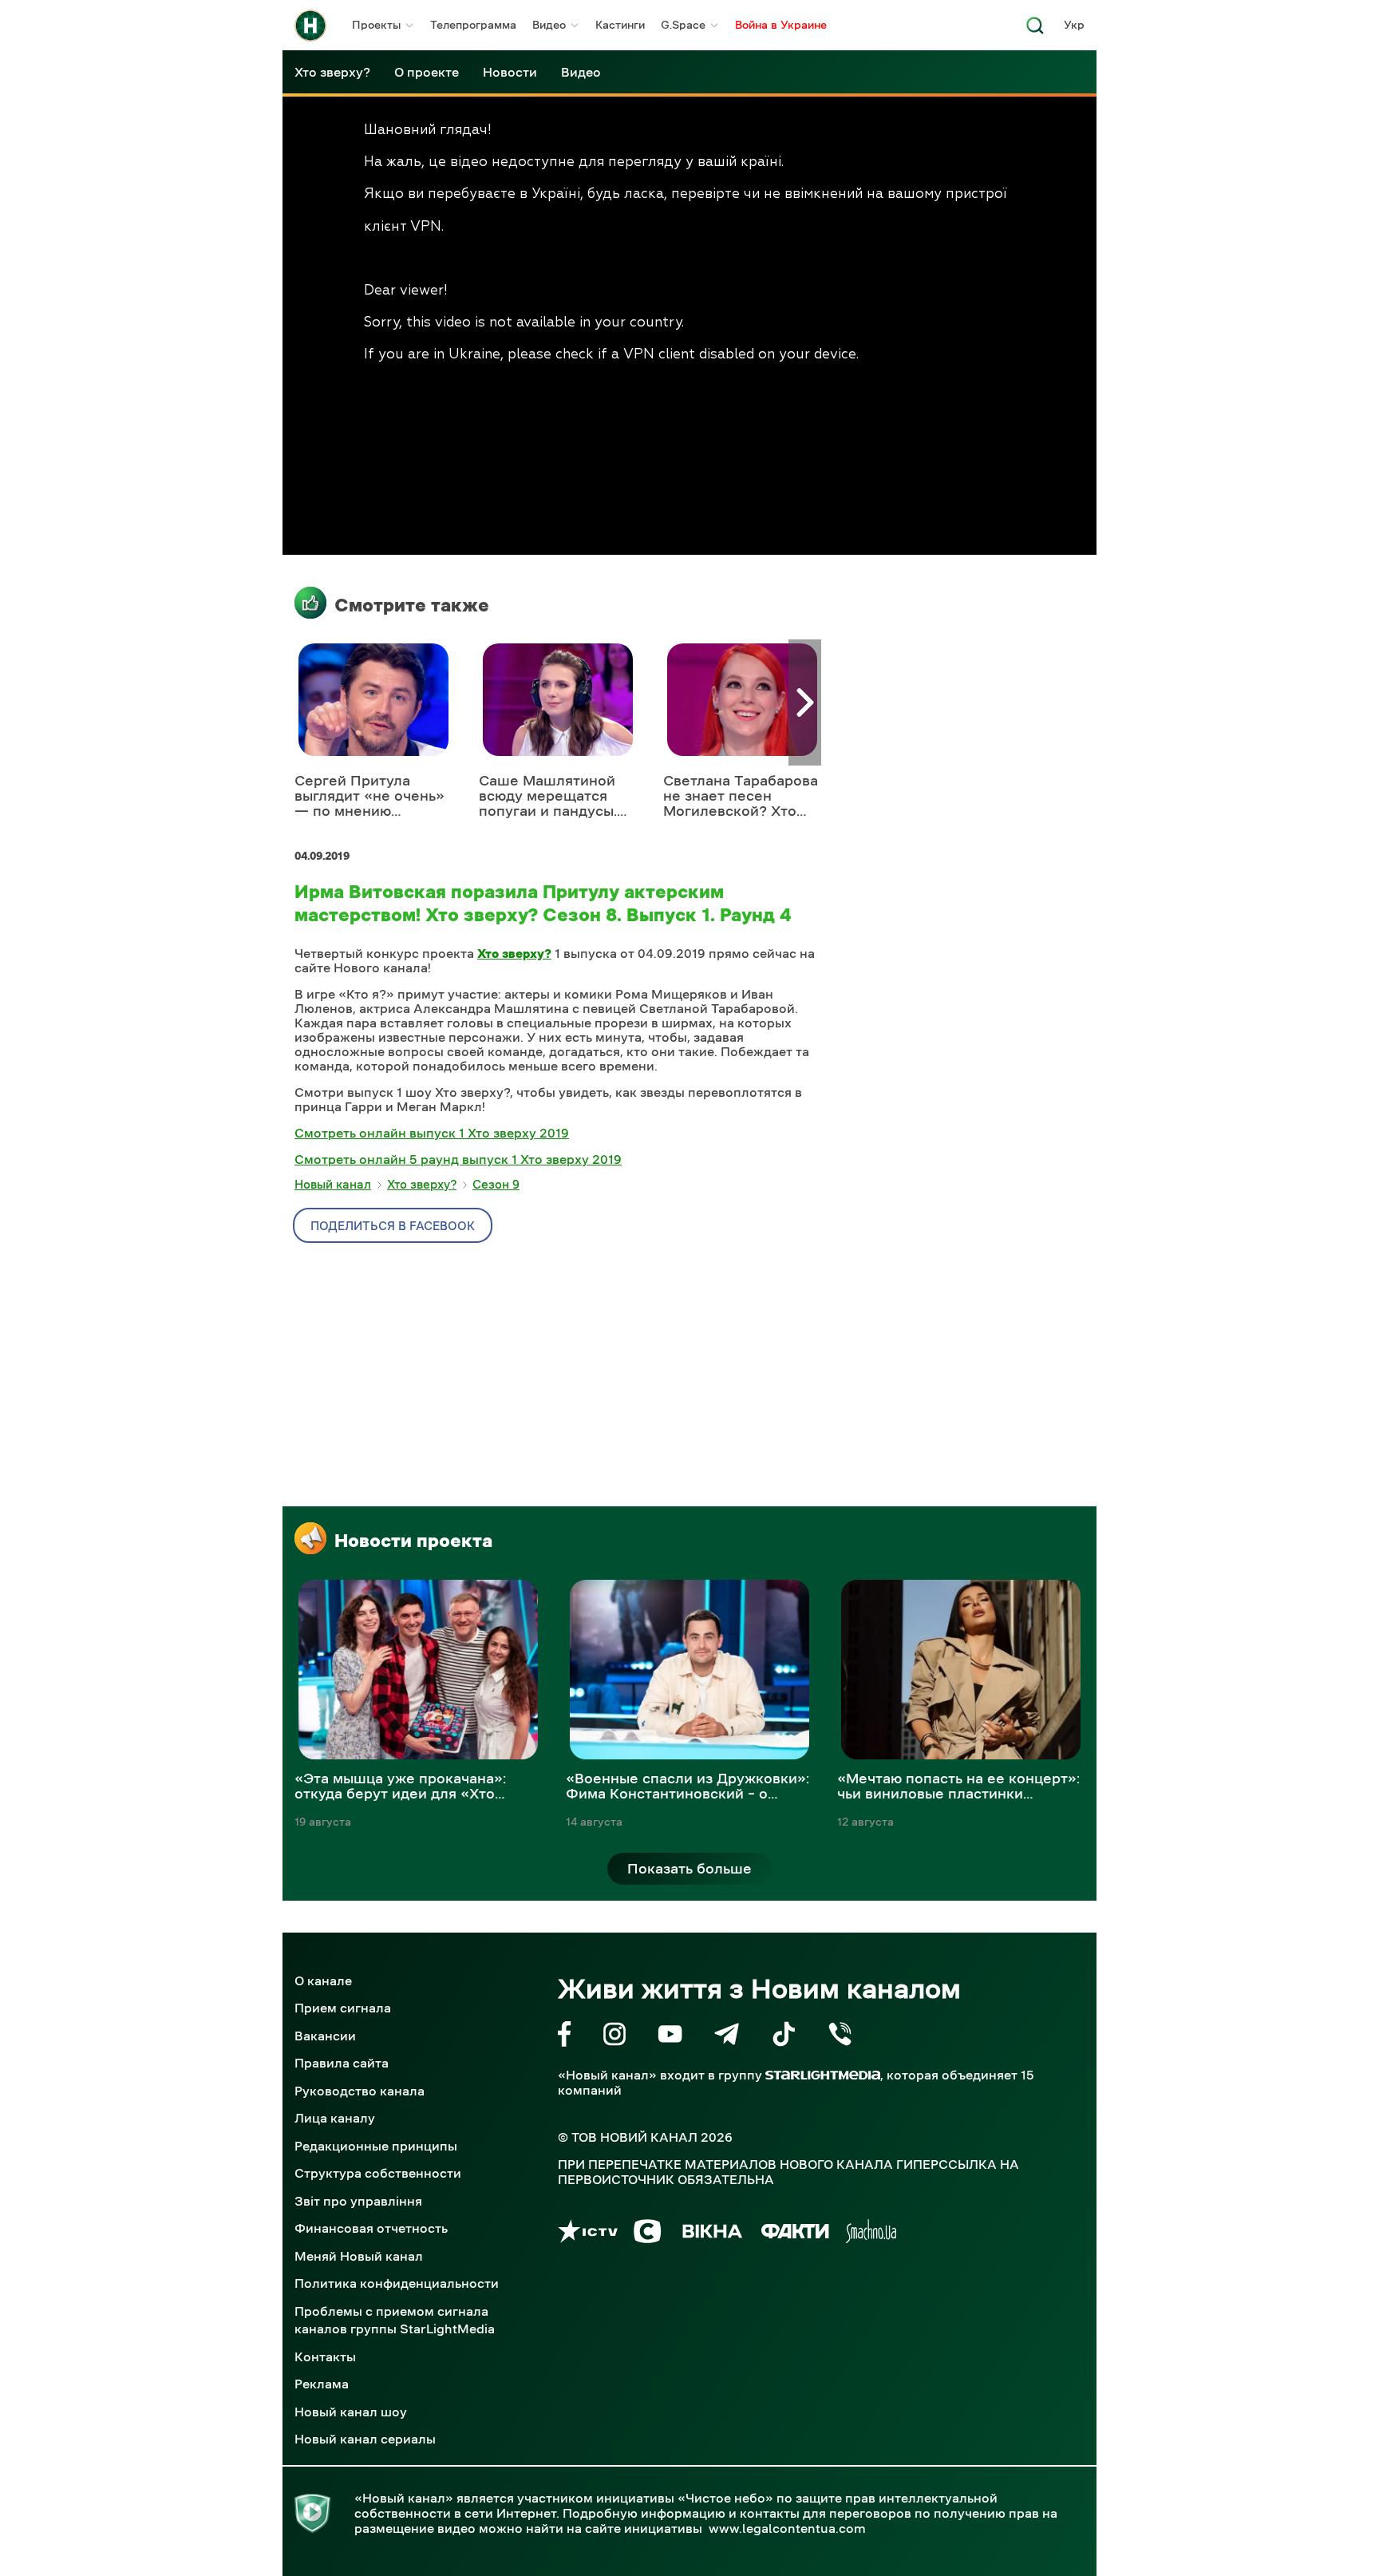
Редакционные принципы (376, 2146)
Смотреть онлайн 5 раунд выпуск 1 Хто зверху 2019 (458, 1159)
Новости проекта (413, 1541)
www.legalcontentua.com (787, 2528)
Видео (549, 25)
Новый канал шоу (351, 2412)
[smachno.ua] (871, 2234)
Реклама (322, 2384)
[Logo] (310, 26)
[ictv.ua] (588, 2234)
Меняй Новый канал (359, 2256)
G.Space (683, 25)
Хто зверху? (332, 72)
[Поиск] (1035, 30)
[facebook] (565, 2037)
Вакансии (325, 2036)
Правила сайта (342, 2063)
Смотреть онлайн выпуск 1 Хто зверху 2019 (432, 1133)
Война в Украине (781, 25)
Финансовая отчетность (371, 2228)
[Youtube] (670, 2037)
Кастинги (620, 25)
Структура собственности (378, 2173)
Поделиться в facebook (393, 1226)
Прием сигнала (343, 2008)
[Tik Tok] (784, 2037)
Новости (510, 72)
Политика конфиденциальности (397, 2283)
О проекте (427, 72)
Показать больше (689, 1869)
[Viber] (840, 2037)
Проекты (376, 25)
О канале (323, 1980)
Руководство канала (360, 2091)
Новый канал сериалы (365, 2439)
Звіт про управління (358, 2201)
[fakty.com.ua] (795, 2234)
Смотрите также (412, 605)
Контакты (325, 2356)
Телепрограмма (473, 25)
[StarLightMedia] (823, 2075)
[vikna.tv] (711, 2234)
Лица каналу (335, 2118)
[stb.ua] (648, 2234)
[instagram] (614, 2037)
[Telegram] (727, 2037)
